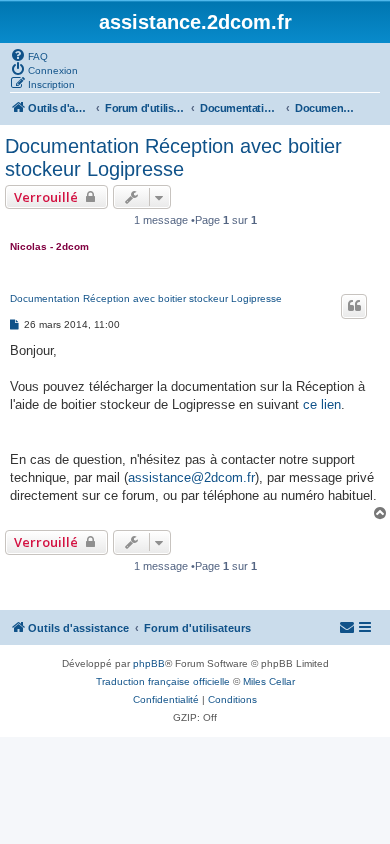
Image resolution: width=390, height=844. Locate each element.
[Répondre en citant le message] (354, 306)
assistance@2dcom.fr (191, 477)
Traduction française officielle (163, 681)
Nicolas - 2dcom (49, 246)
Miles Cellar (269, 681)
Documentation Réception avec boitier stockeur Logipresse (173, 157)
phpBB (149, 663)
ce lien (322, 404)
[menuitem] (29, 55)
